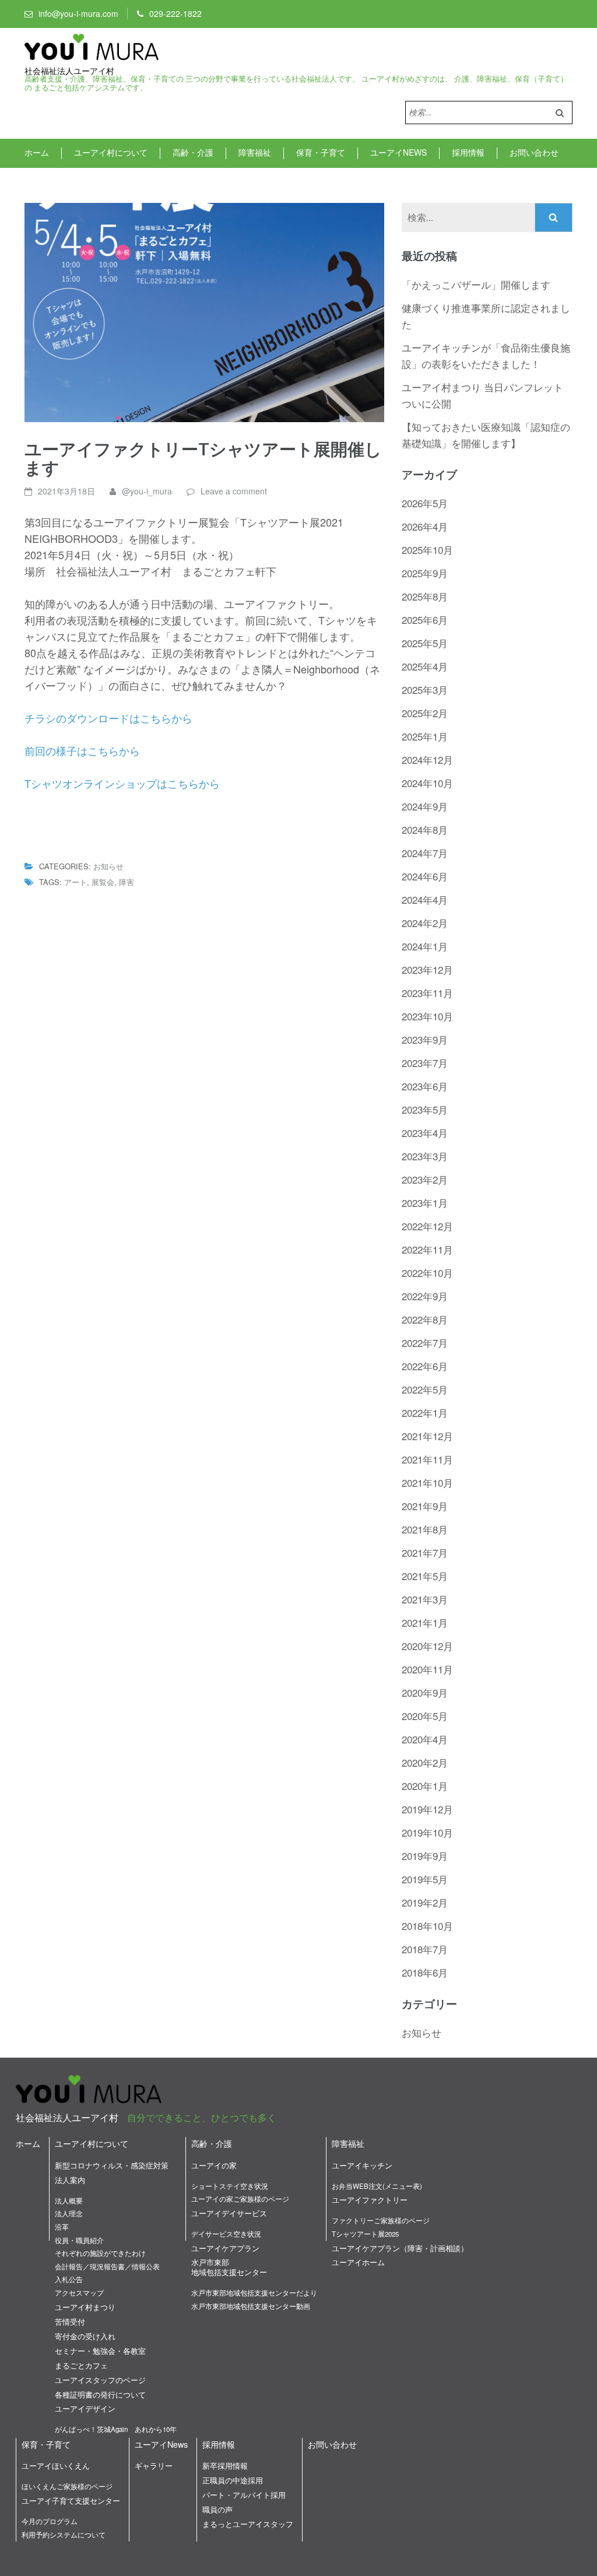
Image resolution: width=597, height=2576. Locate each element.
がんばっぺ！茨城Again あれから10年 (116, 2429)
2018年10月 (427, 1926)
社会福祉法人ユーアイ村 (69, 71)
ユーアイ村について (111, 152)
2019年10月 (427, 1832)
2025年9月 (425, 573)
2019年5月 (425, 1879)
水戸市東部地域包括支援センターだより (254, 2293)
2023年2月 (425, 1179)
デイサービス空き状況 (226, 2234)
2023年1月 (425, 1203)
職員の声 (217, 2509)
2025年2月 (425, 713)
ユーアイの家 (214, 2165)
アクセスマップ (79, 2293)
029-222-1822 (175, 13)
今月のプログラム (50, 2521)
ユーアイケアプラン (225, 2248)
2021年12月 (427, 1436)
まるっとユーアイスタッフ (248, 2524)
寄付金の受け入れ (85, 2336)
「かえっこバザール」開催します (476, 284)
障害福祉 (255, 152)
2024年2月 (425, 923)
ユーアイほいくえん (56, 2466)
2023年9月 (425, 1039)
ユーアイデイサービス (229, 2213)
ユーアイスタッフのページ (100, 2380)
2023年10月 (427, 1016)
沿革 (62, 2227)
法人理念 (69, 2213)
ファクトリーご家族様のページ (381, 2220)
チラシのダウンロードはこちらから (108, 718)
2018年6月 (425, 1972)
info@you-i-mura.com (78, 13)
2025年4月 (425, 666)
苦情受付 (70, 2321)
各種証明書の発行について (100, 2394)
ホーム (37, 152)
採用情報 (468, 152)
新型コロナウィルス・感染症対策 (112, 2165)
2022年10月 (427, 1273)
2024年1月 (425, 946)
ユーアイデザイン (85, 2408)
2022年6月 (425, 1366)
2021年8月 (425, 1529)
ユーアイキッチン (362, 2165)
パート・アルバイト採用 (244, 2495)
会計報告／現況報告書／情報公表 (107, 2266)
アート (75, 882)
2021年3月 (425, 1599)
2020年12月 (427, 1646)
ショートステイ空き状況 (230, 2186)
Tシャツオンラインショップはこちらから (122, 783)
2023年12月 (427, 969)
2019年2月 (425, 1902)
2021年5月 (425, 1576)
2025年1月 (425, 736)
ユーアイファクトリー (370, 2200)
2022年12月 (427, 1226)
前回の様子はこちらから (82, 750)
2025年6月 (425, 620)
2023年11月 (427, 993)
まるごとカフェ (81, 2365)
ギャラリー (154, 2466)
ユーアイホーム (358, 2262)
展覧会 (103, 882)
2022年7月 (425, 1343)
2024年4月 (425, 899)
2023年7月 (425, 1063)
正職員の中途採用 (233, 2480)
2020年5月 (425, 1716)
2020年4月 (425, 1739)
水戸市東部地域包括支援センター (229, 2267)
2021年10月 (427, 1482)
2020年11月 (427, 1669)
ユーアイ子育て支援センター (71, 2500)
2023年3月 (425, 1156)
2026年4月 (425, 526)
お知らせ (108, 866)
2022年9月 (425, 1296)
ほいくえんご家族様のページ (67, 2486)
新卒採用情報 (225, 2466)
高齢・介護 (193, 152)
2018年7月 (425, 1949)
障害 (127, 882)
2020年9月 (425, 1692)
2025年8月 (425, 596)
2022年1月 (425, 1412)
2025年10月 (427, 550)
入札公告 (69, 2279)
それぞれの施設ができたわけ (100, 2253)
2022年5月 (425, 1389)
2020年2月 (425, 1762)
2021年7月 (425, 1552)
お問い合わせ (534, 152)
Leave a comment (234, 491)
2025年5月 (425, 643)
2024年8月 (425, 829)
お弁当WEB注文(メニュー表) (377, 2186)
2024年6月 (425, 876)
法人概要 (69, 2201)
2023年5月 (425, 1109)
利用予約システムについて (64, 2535)
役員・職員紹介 (79, 2240)
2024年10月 (427, 783)
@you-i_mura (147, 491)
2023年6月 (425, 1086)
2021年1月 (425, 1622)
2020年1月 (425, 1786)
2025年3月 (425, 689)
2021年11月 (427, 1459)
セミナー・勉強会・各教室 (100, 2351)
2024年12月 (427, 759)
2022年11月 (427, 1249)
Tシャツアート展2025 (365, 2234)
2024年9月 (425, 806)
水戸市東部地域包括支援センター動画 (251, 2306)
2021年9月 (425, 1506)
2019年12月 (427, 1809)
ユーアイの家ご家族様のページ (240, 2199)
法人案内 (70, 2180)
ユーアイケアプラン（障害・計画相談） (400, 2248)
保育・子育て (321, 152)
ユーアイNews (398, 152)
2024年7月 (425, 853)
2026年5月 (425, 503)
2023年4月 (425, 1133)
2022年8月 (425, 1319)
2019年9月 (425, 1856)
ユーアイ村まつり (85, 2307)
